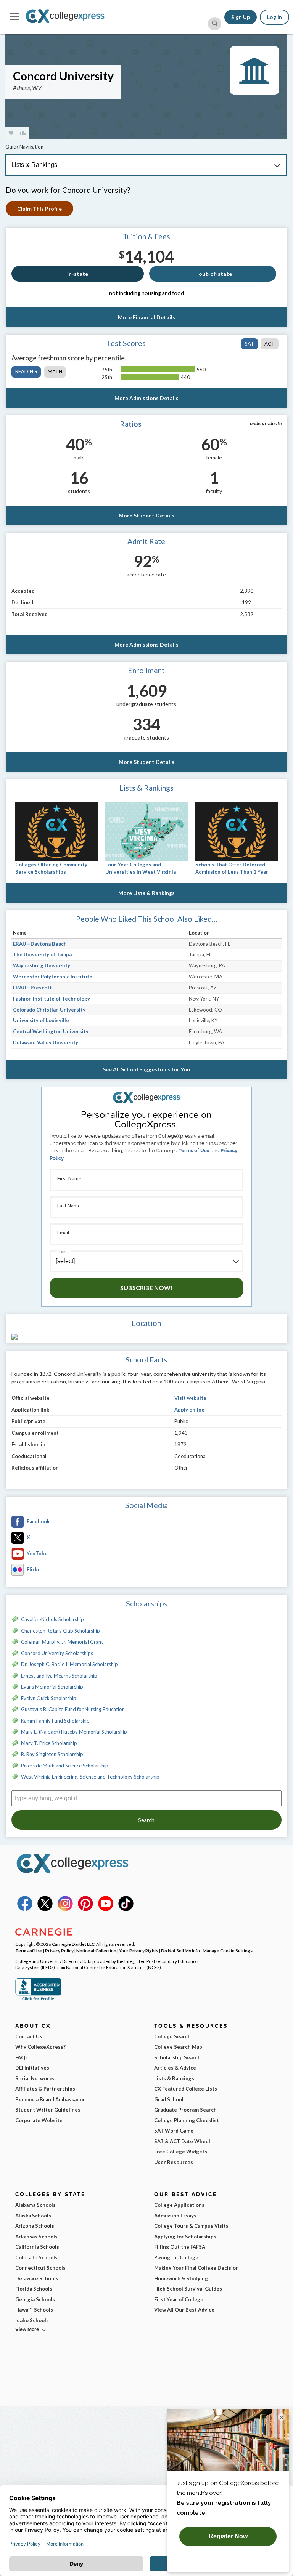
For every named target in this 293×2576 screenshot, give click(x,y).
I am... (64, 1251)
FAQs (22, 2057)
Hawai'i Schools (34, 2310)
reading (26, 371)
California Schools (37, 2247)
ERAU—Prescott (32, 988)
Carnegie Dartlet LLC (73, 1944)
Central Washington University (51, 1031)
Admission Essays (175, 2216)
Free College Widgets (181, 2152)
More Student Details (146, 515)
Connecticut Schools (40, 2268)
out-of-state (215, 274)
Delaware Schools (37, 2278)
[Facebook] (25, 1909)
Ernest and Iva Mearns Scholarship (59, 1676)
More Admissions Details (146, 398)
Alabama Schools (35, 2205)
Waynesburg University (42, 965)
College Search (172, 2036)
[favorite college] (11, 133)
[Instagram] (65, 1909)
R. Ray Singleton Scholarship (52, 1754)
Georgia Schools (35, 2299)
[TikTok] (126, 1909)
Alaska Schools (33, 2216)
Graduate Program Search (185, 2110)
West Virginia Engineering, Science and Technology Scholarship (90, 1777)
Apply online (189, 1410)
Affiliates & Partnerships (45, 2089)
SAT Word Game (174, 2131)
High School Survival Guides (188, 2289)
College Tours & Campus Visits (191, 2226)
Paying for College (176, 2257)
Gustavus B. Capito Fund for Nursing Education (73, 1709)
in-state (78, 274)
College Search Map (178, 2047)
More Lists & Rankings (146, 893)
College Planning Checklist (187, 2120)
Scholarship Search (177, 2057)
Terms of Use (194, 1150)
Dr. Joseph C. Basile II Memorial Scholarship (69, 1664)
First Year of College (179, 2299)
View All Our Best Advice (184, 2310)
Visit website (190, 1398)
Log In (274, 17)
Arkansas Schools (36, 2237)
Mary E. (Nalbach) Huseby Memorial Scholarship (74, 1732)
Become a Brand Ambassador (50, 2099)
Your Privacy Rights (139, 1950)
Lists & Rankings (174, 2078)
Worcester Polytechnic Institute (53, 977)
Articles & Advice (175, 2068)
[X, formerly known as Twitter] (45, 1909)
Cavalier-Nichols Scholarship (52, 1619)
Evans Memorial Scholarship (52, 1687)
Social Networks (35, 2078)
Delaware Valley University (46, 1042)
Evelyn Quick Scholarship (49, 1698)
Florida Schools (34, 2289)
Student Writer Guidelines (48, 2110)
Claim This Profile (39, 209)
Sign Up (241, 17)
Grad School (169, 2099)
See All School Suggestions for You (146, 1069)
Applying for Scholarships (185, 2237)
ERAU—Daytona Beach (40, 944)
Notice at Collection (96, 1950)
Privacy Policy (59, 1950)
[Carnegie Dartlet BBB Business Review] (38, 2000)
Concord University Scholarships (57, 1653)
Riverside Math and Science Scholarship (65, 1766)
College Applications (179, 2205)
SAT (250, 344)
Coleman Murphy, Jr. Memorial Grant (62, 1642)
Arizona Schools (35, 2226)
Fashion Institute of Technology (52, 999)
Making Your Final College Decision (196, 2268)
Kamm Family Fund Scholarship (55, 1721)
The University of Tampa (42, 954)
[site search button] (215, 24)
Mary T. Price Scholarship (49, 1743)
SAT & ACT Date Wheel (182, 2141)
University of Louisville (41, 1020)
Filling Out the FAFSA (180, 2247)
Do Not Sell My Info (180, 1950)
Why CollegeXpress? (40, 2047)
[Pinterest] (85, 1909)
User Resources (174, 2162)
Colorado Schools (36, 2257)
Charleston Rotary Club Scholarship (60, 1631)
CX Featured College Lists (186, 2089)
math (55, 371)
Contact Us (29, 2036)
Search (146, 1820)
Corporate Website (39, 2120)
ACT (270, 344)
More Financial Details (146, 317)
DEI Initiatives (32, 2068)
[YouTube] (106, 1909)
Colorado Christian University (49, 1010)
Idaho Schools (32, 2320)
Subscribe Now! (146, 1288)
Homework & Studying (181, 2278)
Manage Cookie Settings (228, 1950)
